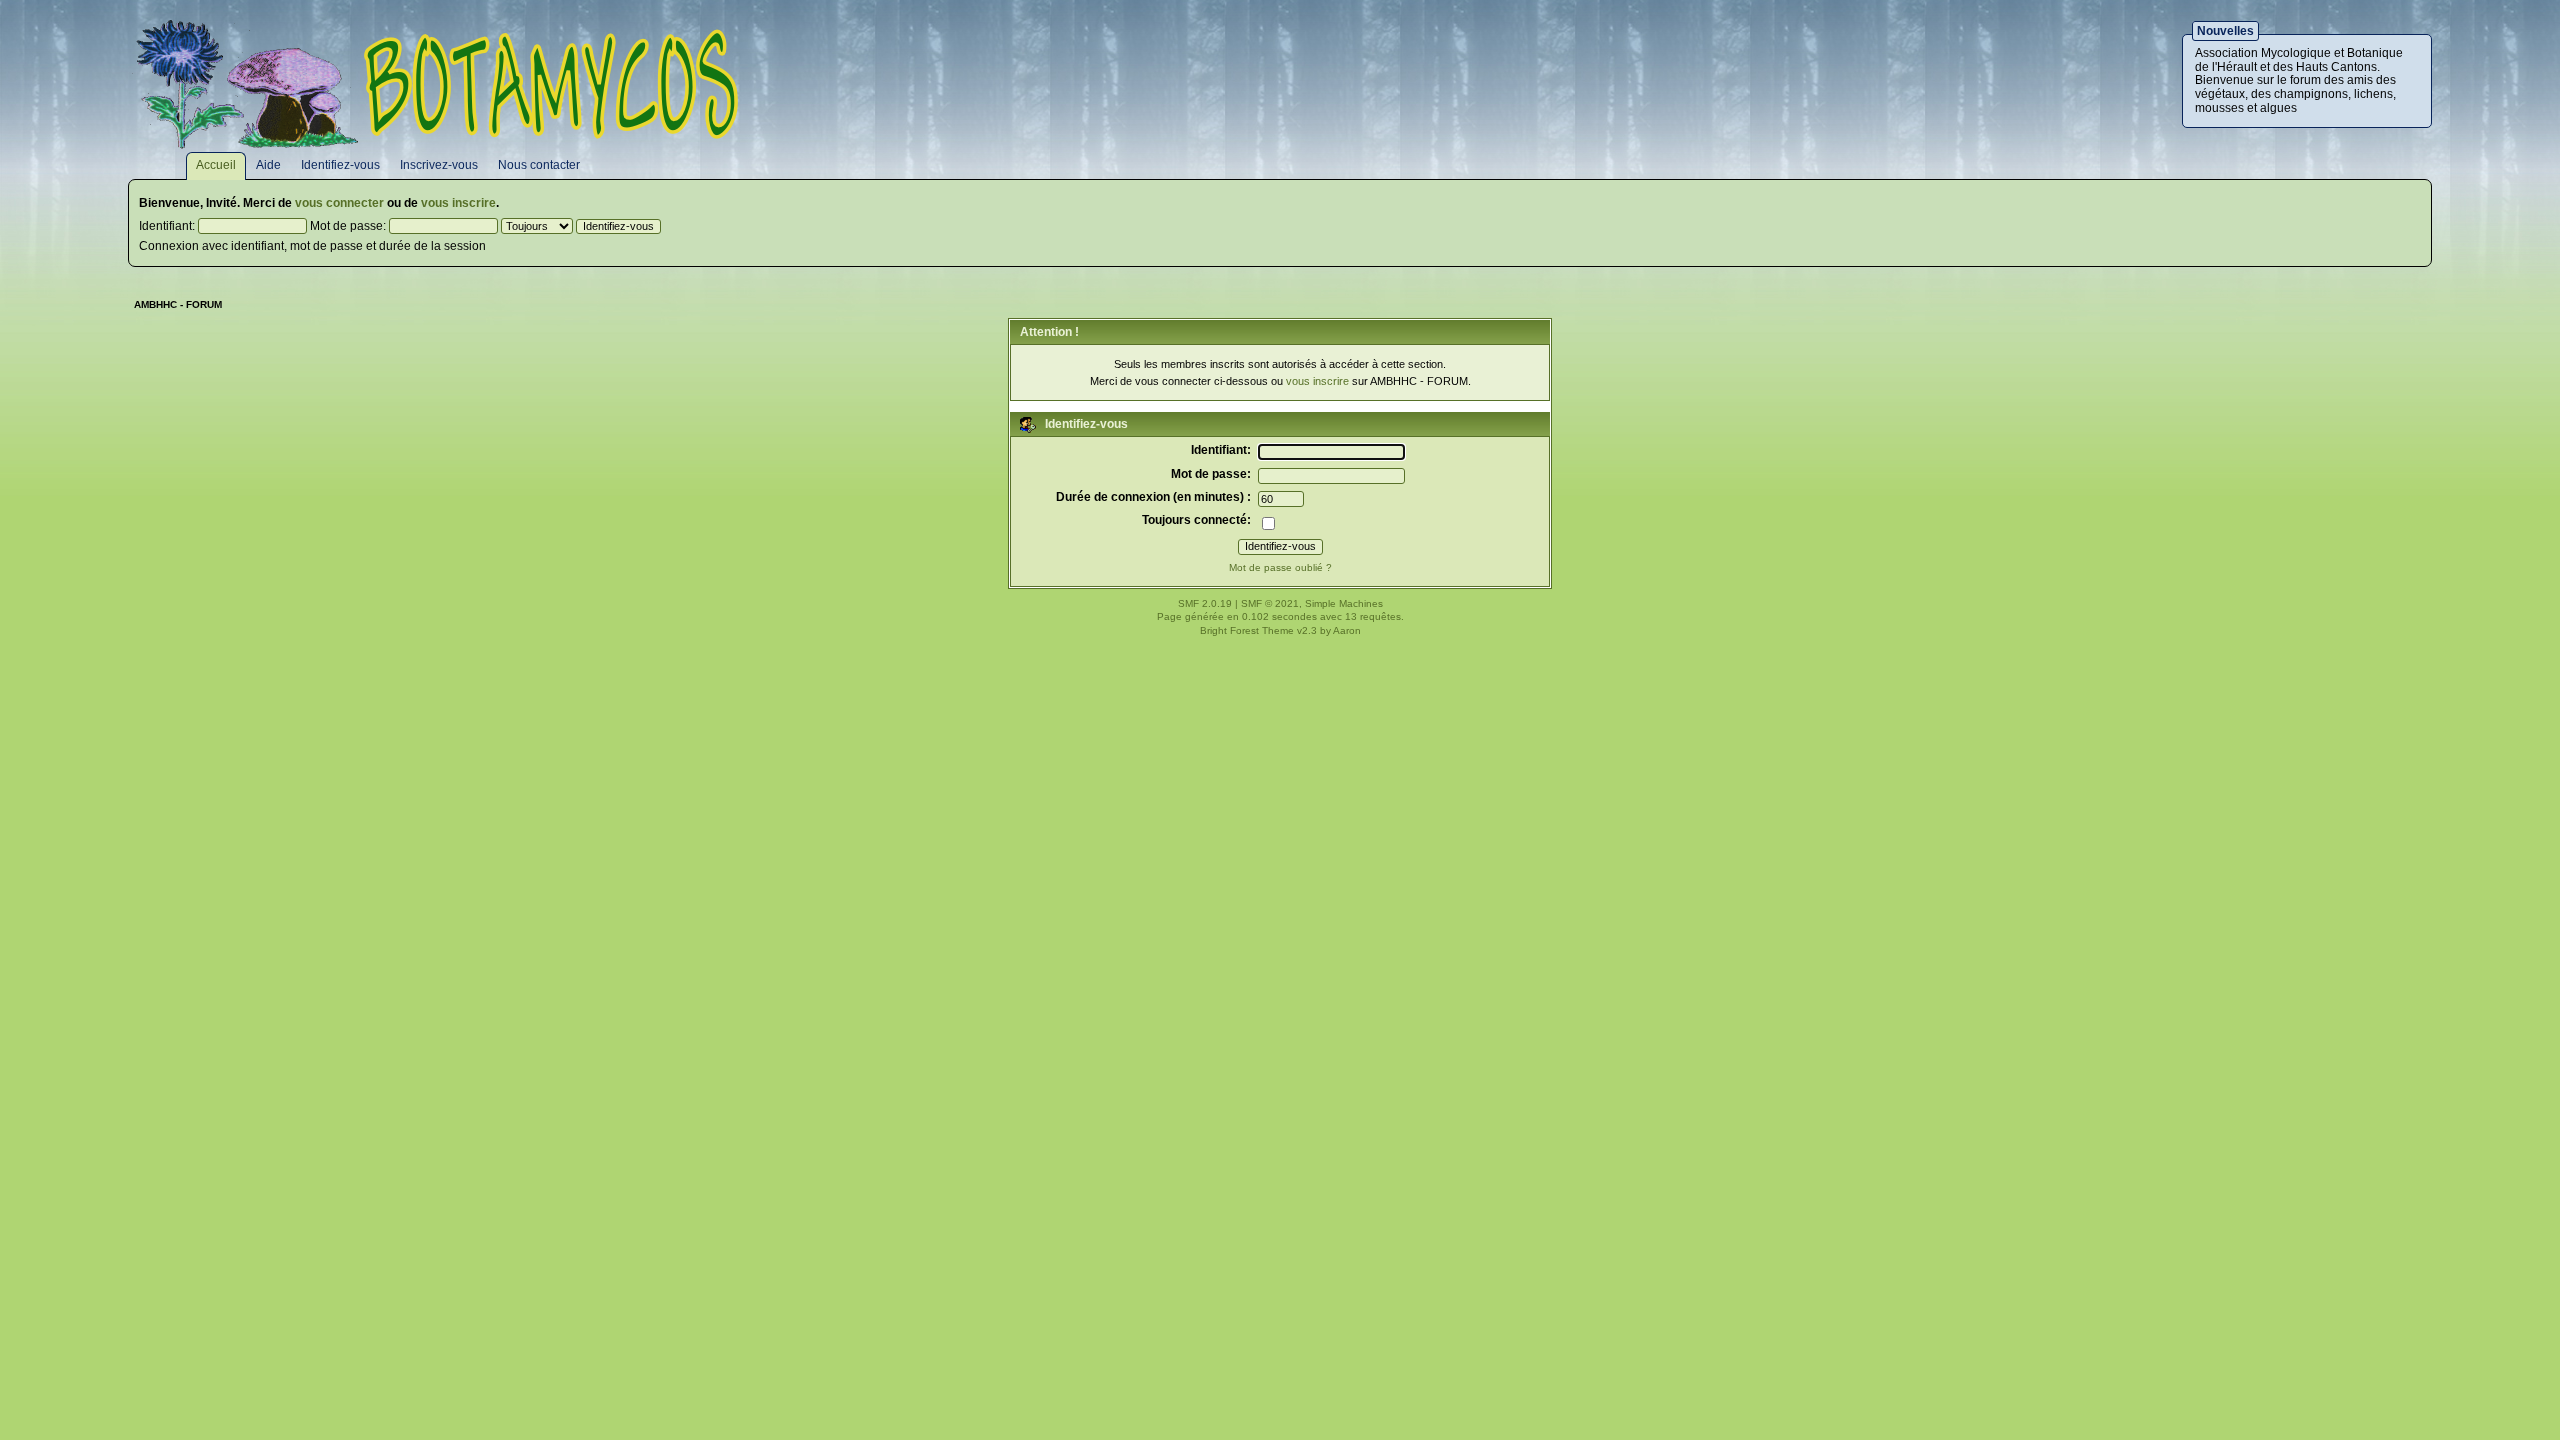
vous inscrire (458, 203)
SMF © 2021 (1270, 603)
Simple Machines (1344, 603)
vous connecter (339, 203)
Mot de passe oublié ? (1280, 567)
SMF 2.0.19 (1205, 603)
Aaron (1347, 630)
